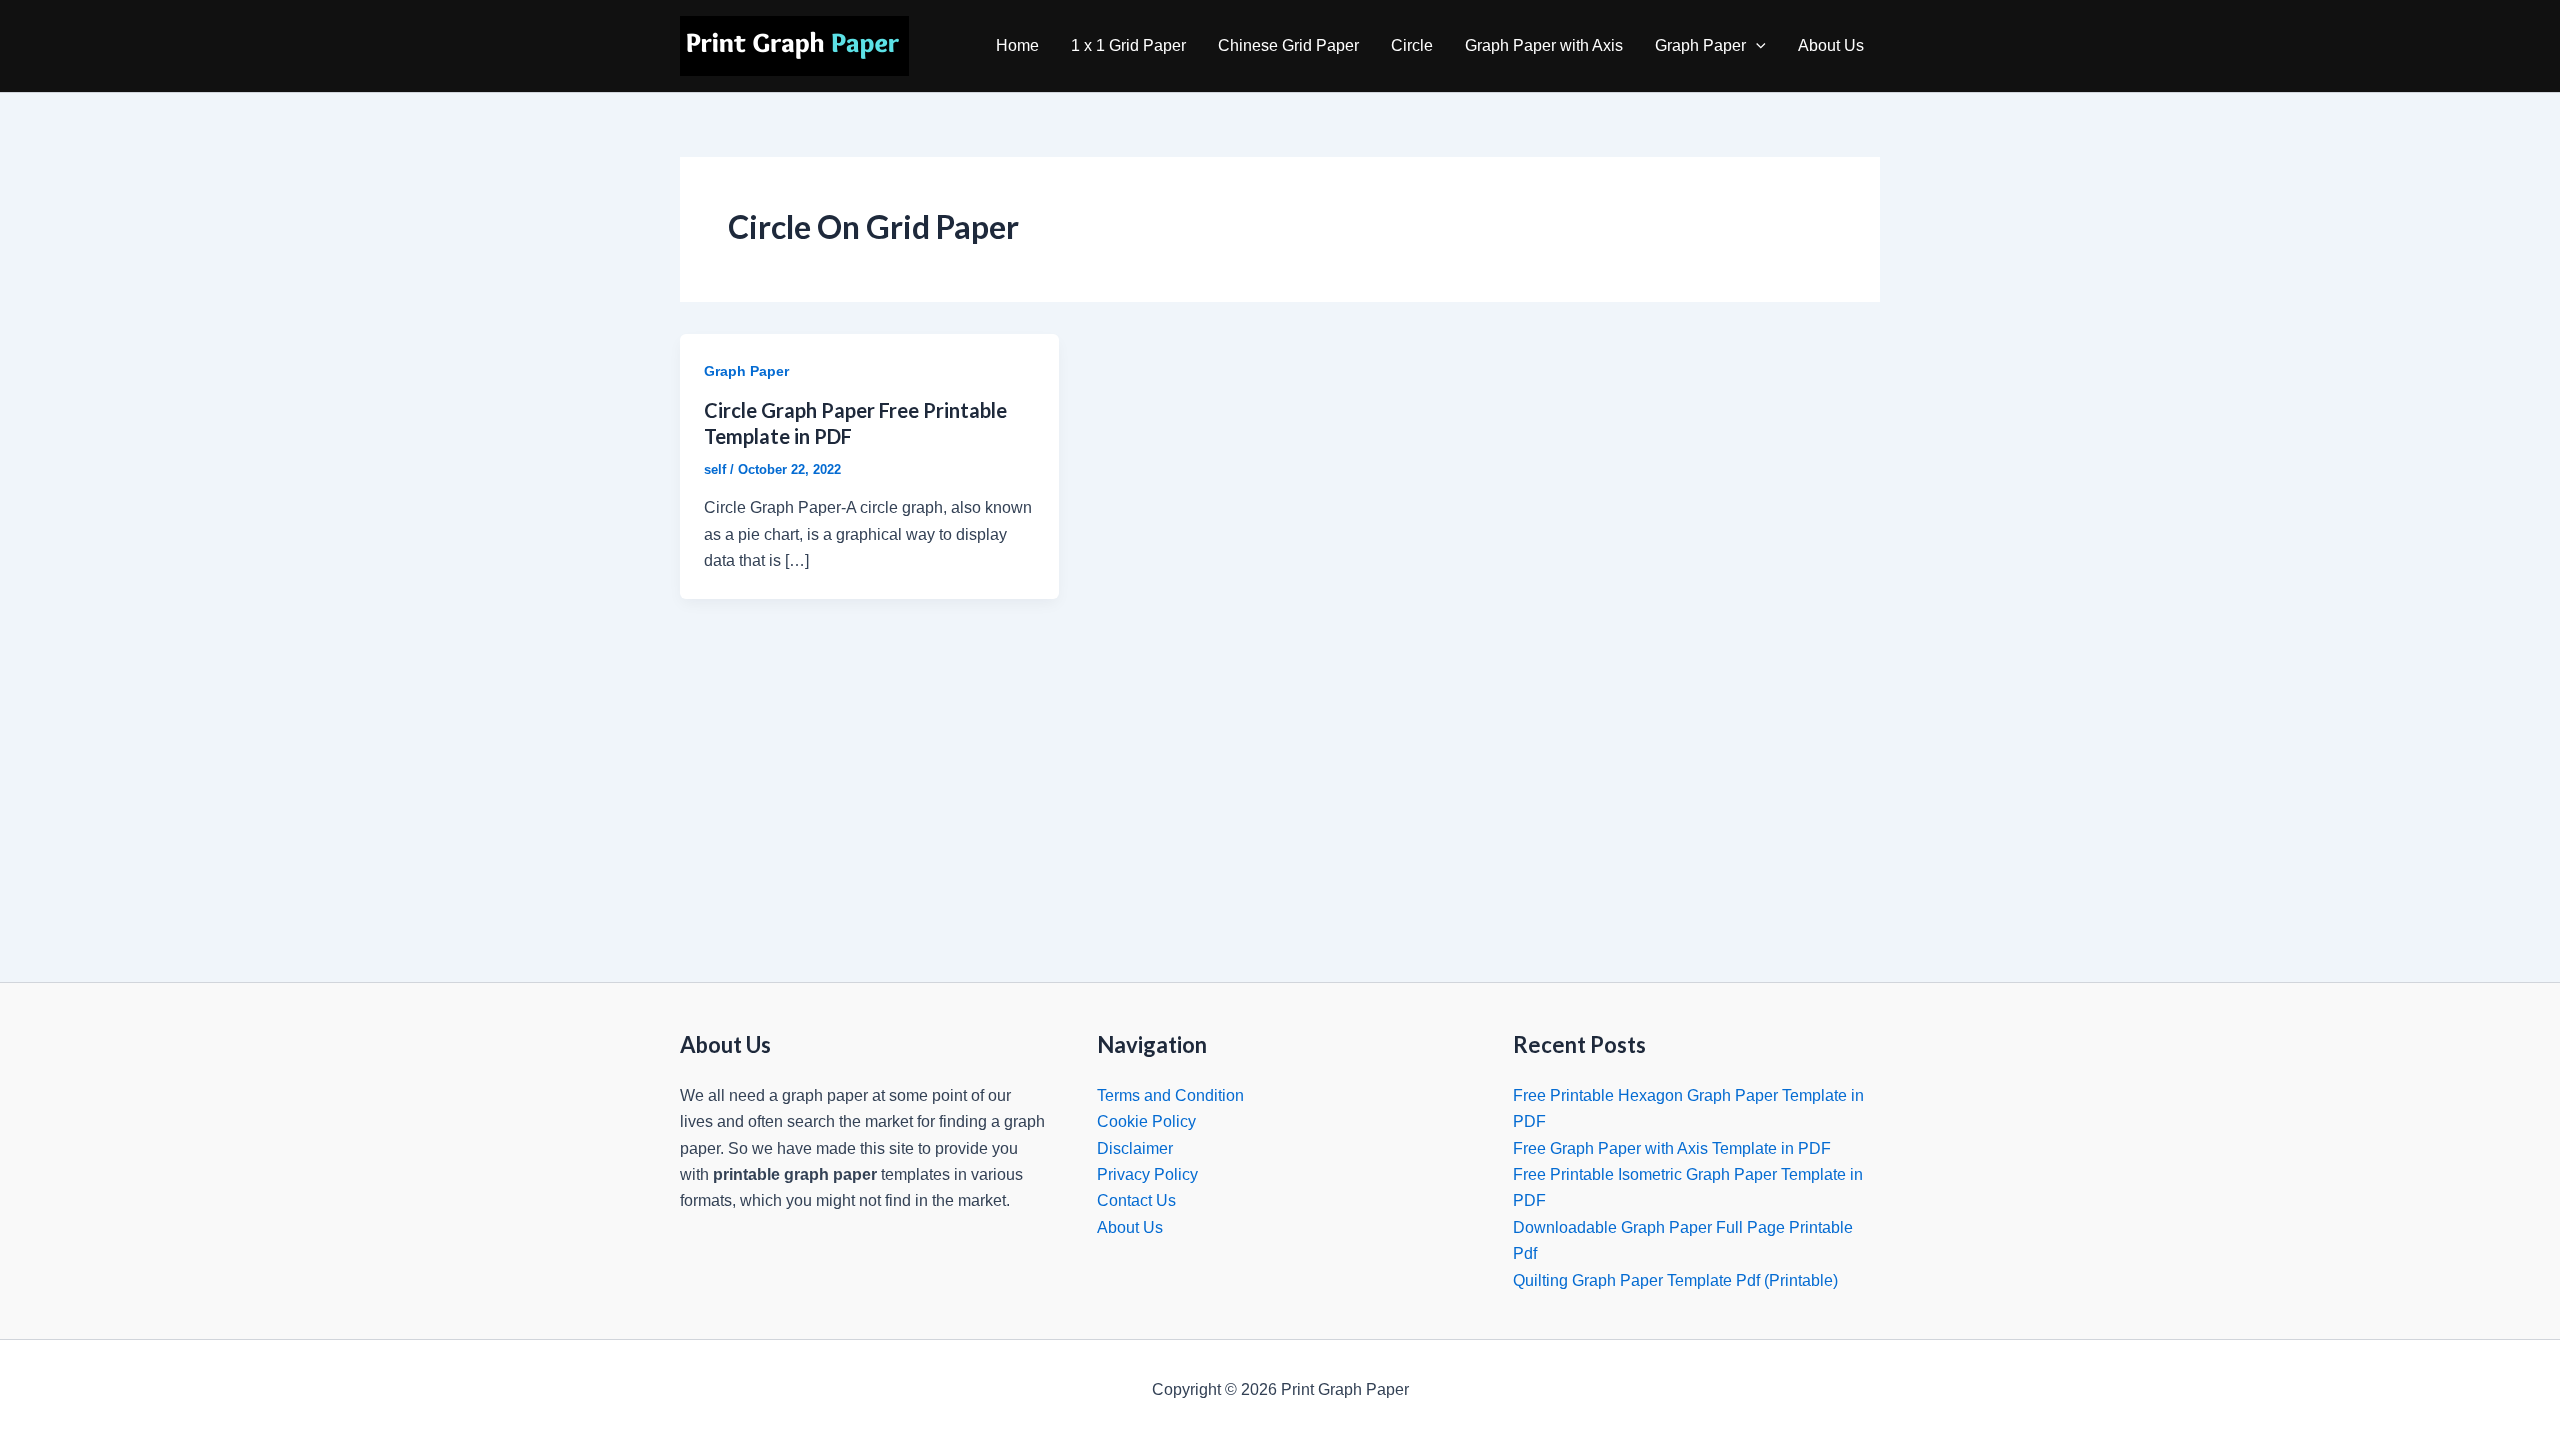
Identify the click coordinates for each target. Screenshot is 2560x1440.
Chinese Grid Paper (1288, 45)
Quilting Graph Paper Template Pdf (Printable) (1675, 1280)
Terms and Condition (1170, 1095)
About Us (1831, 45)
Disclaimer (1135, 1148)
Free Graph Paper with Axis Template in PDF (1672, 1148)
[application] (1756, 46)
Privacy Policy (1147, 1174)
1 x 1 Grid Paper (1128, 45)
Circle (1412, 45)
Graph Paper (1700, 45)
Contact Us (1136, 1200)
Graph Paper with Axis (1544, 45)
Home (1017, 45)
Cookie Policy (1146, 1121)
